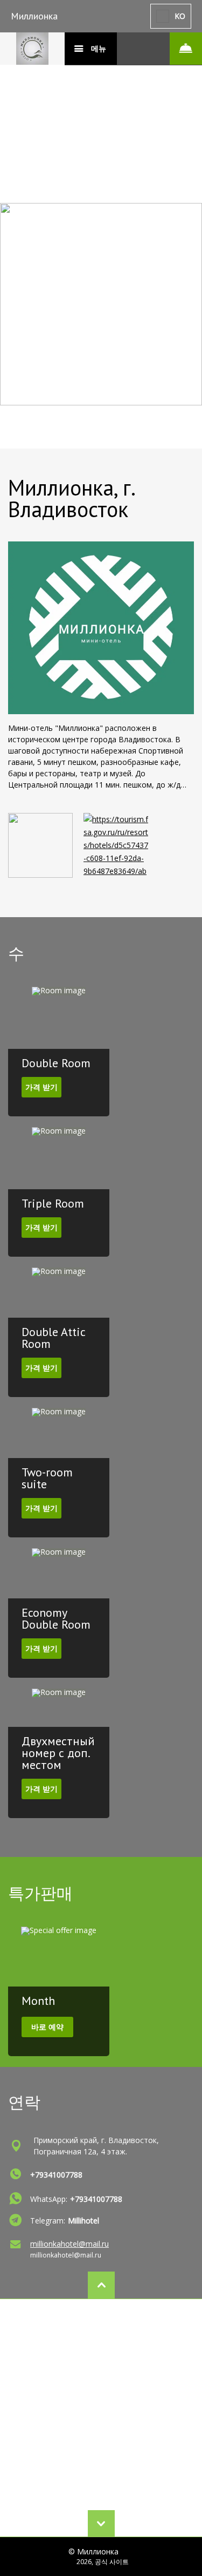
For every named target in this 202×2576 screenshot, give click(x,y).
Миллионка (34, 16)
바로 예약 (47, 2027)
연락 (24, 2102)
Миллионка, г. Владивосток (71, 498)
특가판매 (40, 1893)
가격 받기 (41, 1087)
